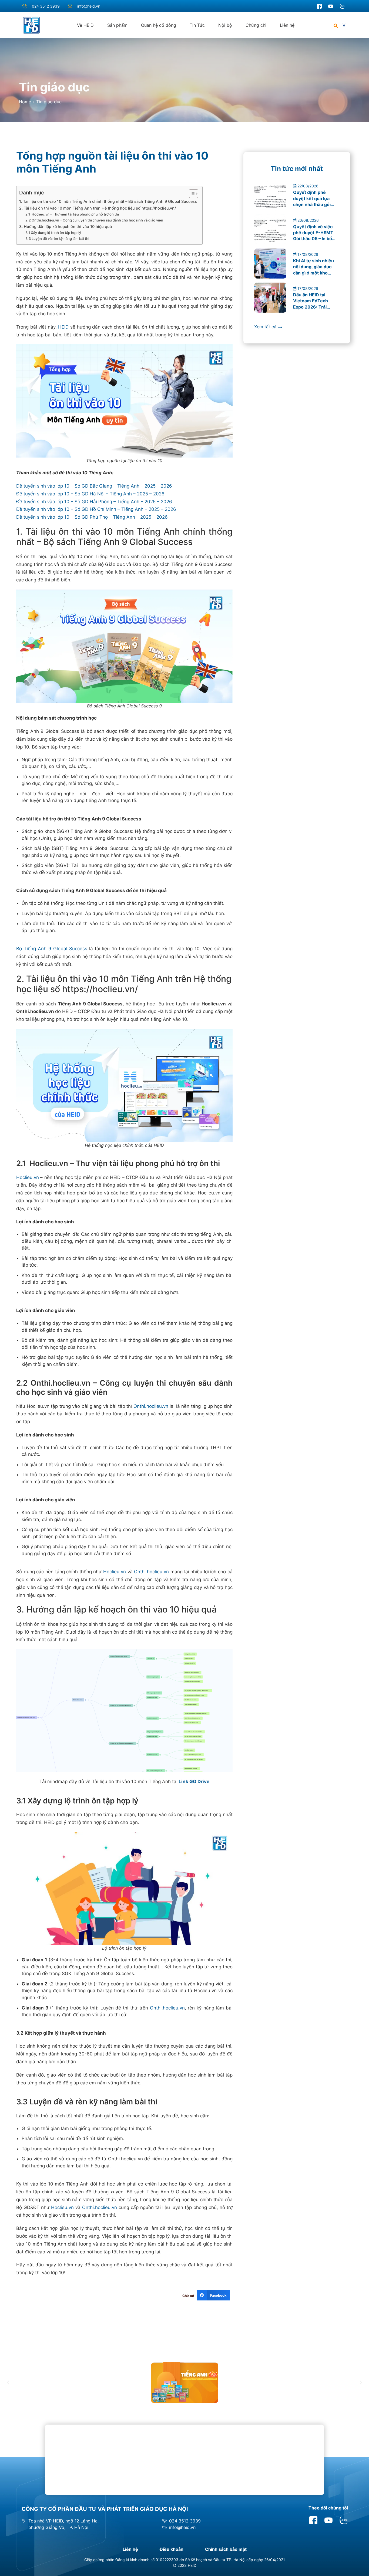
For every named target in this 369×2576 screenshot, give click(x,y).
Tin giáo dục (54, 87)
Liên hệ (287, 25)
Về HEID (85, 25)
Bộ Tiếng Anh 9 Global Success (52, 949)
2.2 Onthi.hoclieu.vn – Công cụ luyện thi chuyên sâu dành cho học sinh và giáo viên (94, 220)
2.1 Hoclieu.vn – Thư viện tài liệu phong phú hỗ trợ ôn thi (72, 214)
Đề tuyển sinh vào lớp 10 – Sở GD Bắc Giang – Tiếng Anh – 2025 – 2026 (94, 486)
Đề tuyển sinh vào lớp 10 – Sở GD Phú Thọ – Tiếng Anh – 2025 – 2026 (92, 517)
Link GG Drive (193, 1782)
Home (25, 102)
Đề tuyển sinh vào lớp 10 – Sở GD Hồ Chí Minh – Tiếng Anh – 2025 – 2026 (96, 509)
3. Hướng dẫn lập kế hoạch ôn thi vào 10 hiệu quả (66, 226)
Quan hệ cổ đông (159, 25)
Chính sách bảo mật (226, 2549)
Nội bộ (225, 25)
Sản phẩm (117, 25)
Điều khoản (172, 2549)
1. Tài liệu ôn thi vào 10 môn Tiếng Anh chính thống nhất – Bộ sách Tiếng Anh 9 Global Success (108, 201)
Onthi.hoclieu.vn (151, 1406)
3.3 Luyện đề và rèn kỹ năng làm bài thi (57, 239)
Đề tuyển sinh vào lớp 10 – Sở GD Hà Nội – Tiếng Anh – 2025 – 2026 (90, 494)
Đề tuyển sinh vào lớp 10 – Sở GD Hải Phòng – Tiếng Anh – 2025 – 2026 (94, 502)
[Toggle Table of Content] (191, 194)
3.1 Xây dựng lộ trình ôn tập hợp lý (53, 233)
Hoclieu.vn (28, 1177)
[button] (336, 26)
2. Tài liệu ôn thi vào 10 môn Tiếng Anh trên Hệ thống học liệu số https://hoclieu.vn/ (98, 208)
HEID (63, 327)
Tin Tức (197, 25)
